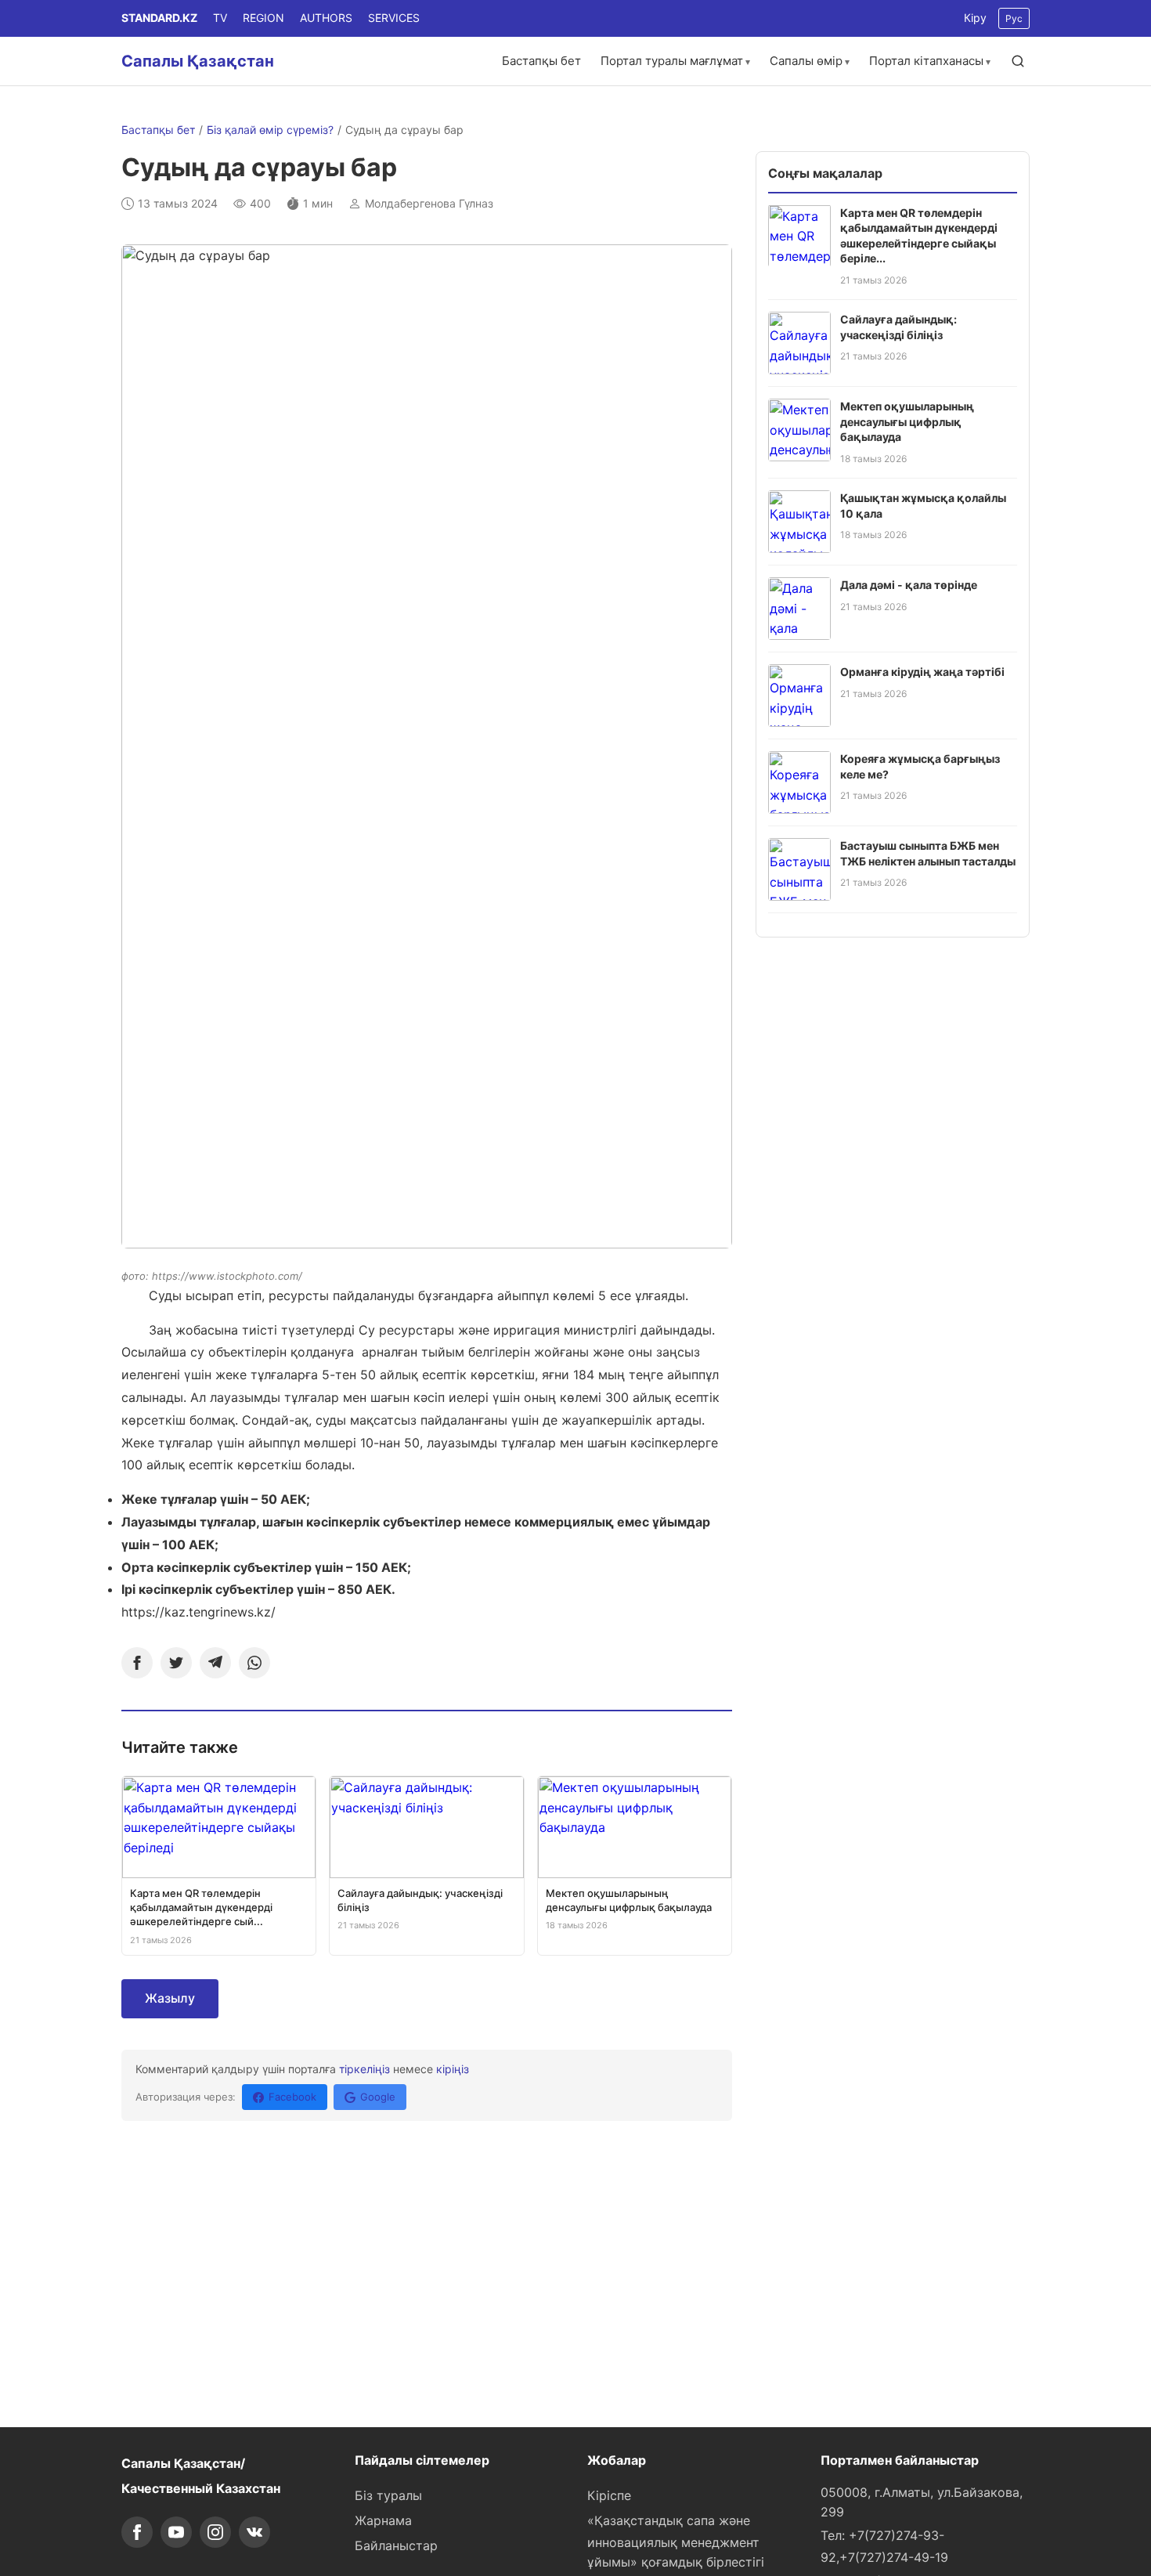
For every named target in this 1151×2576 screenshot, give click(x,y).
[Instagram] (215, 2532)
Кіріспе (609, 2495)
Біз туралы (388, 2495)
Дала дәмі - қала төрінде (909, 585)
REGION (263, 18)
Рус (1014, 18)
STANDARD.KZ (159, 18)
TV (220, 18)
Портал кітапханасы (926, 61)
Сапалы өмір (806, 61)
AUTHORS (326, 18)
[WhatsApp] (254, 1663)
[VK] (254, 2532)
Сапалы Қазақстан (198, 61)
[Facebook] (137, 1663)
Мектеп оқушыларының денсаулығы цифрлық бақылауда (907, 421)
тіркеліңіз (364, 2069)
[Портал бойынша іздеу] (1018, 61)
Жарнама (383, 2520)
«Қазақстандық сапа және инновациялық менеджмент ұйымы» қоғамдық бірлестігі (676, 2542)
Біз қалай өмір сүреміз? (270, 130)
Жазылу (170, 1998)
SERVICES (394, 18)
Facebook (292, 2097)
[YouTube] (176, 2532)
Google (378, 2097)
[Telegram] (215, 1663)
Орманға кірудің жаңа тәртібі (922, 672)
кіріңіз (453, 2069)
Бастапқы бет (541, 61)
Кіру (975, 18)
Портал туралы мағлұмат (672, 61)
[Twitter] (176, 1663)
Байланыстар (396, 2545)
